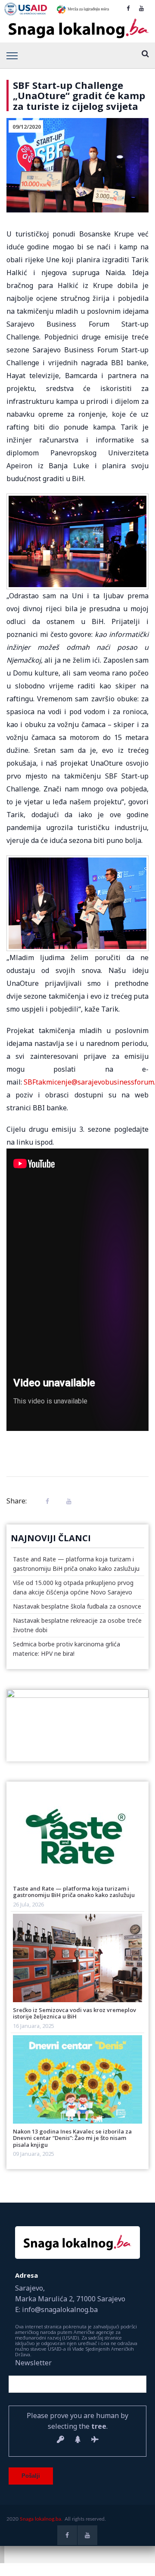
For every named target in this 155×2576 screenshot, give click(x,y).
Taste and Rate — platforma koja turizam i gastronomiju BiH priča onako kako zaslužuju (74, 1892)
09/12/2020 (27, 127)
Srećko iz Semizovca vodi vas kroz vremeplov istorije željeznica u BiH (74, 2013)
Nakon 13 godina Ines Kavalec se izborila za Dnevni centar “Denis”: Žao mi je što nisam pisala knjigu (72, 2138)
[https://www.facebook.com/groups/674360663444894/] (128, 8)
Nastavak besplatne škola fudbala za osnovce (77, 1606)
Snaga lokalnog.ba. (41, 2519)
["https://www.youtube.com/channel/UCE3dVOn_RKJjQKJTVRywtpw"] (141, 8)
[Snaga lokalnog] (77, 29)
